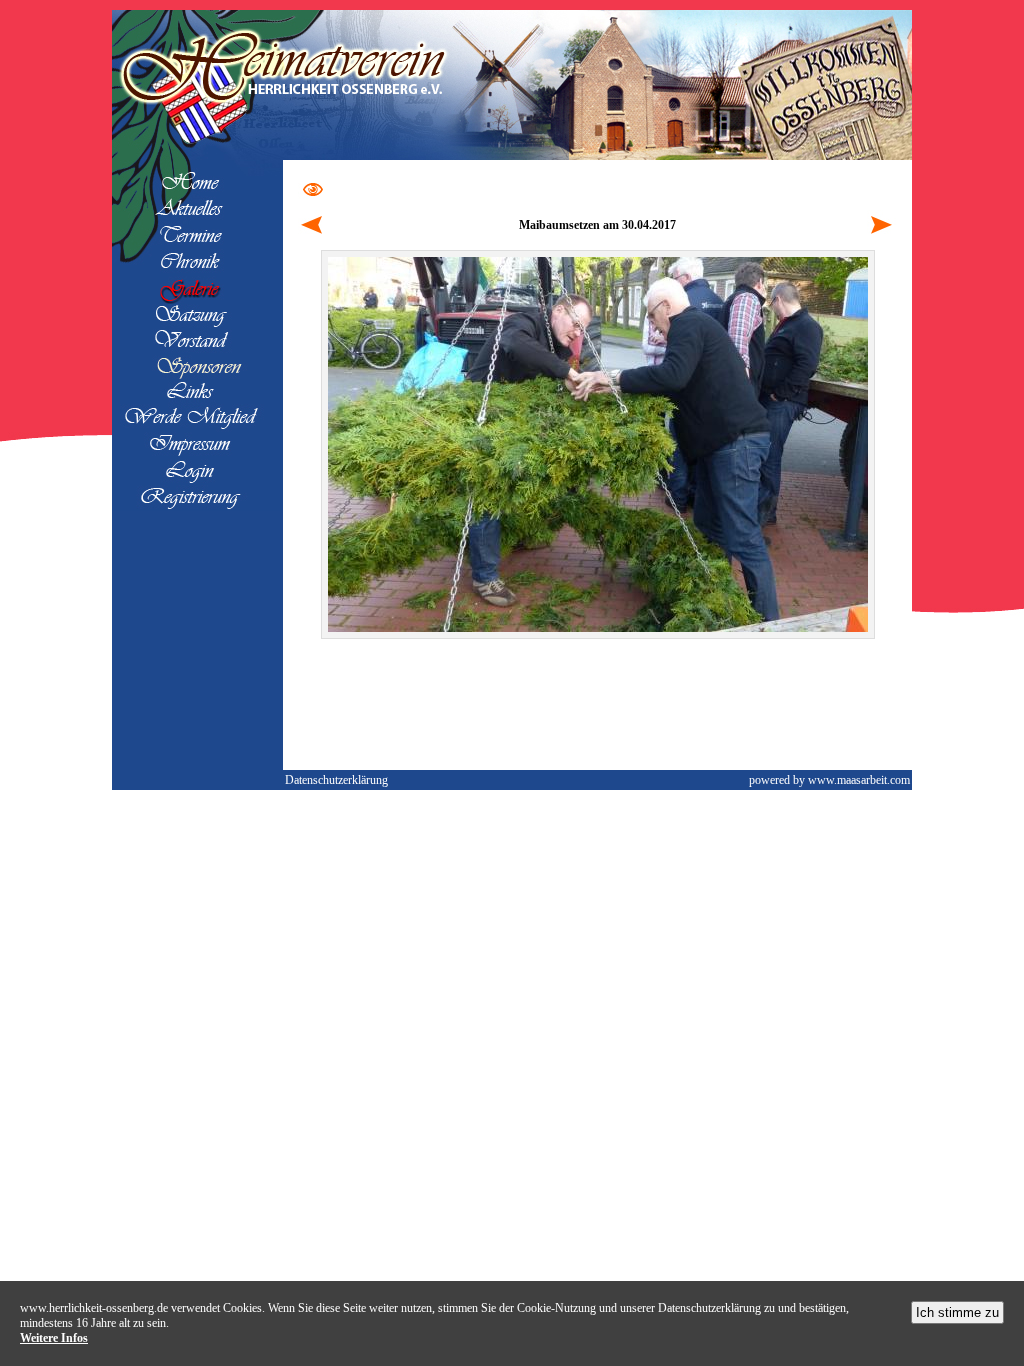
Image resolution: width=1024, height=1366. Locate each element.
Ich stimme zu (957, 1312)
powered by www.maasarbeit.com (829, 780)
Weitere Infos (54, 1338)
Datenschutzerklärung (336, 780)
